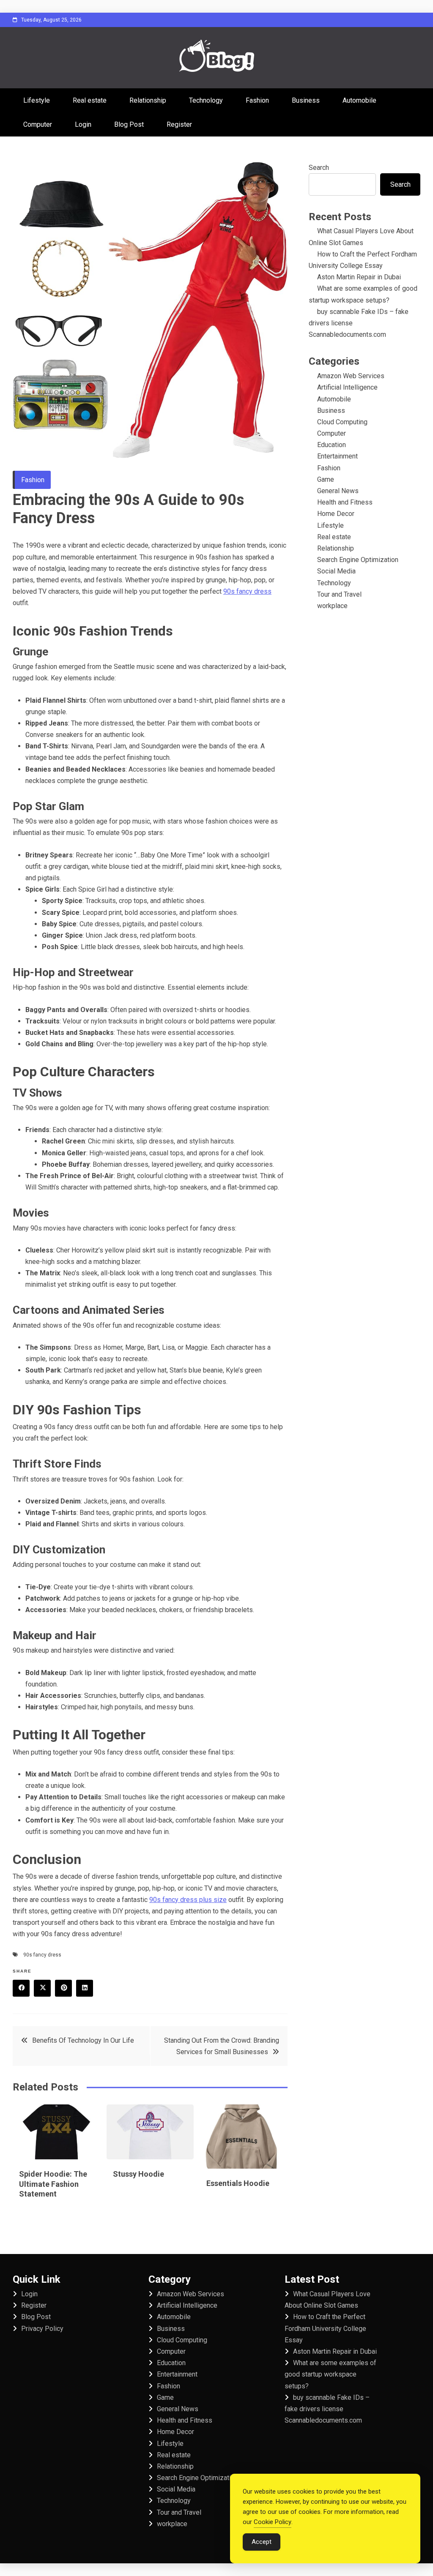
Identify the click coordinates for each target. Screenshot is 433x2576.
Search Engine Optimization (358, 560)
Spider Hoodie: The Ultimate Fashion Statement (53, 2184)
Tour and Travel (339, 594)
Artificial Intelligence (347, 387)
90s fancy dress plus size (188, 1900)
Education (332, 445)
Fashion (257, 100)
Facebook (21, 1988)
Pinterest (63, 1988)
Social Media (336, 571)
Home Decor (336, 514)
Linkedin (85, 1988)
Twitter (42, 1988)
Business (306, 100)
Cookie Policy (273, 2522)
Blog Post (129, 124)
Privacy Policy (42, 2329)
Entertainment (337, 456)
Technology (206, 100)
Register (179, 124)
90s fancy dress (247, 591)
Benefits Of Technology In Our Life (83, 2040)
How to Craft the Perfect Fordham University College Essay (325, 2328)
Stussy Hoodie (138, 2174)
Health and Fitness (345, 502)
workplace (332, 606)
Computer (38, 124)
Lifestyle (37, 100)
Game (326, 479)
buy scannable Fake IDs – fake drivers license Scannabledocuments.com (327, 2409)
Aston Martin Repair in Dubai (359, 277)
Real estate (90, 100)
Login (83, 124)
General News (338, 491)
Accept (262, 2542)
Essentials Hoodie (238, 2183)
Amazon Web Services (351, 376)
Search (319, 168)
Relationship (148, 100)
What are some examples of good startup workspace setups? (330, 2374)
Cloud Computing (342, 422)
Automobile (359, 100)
